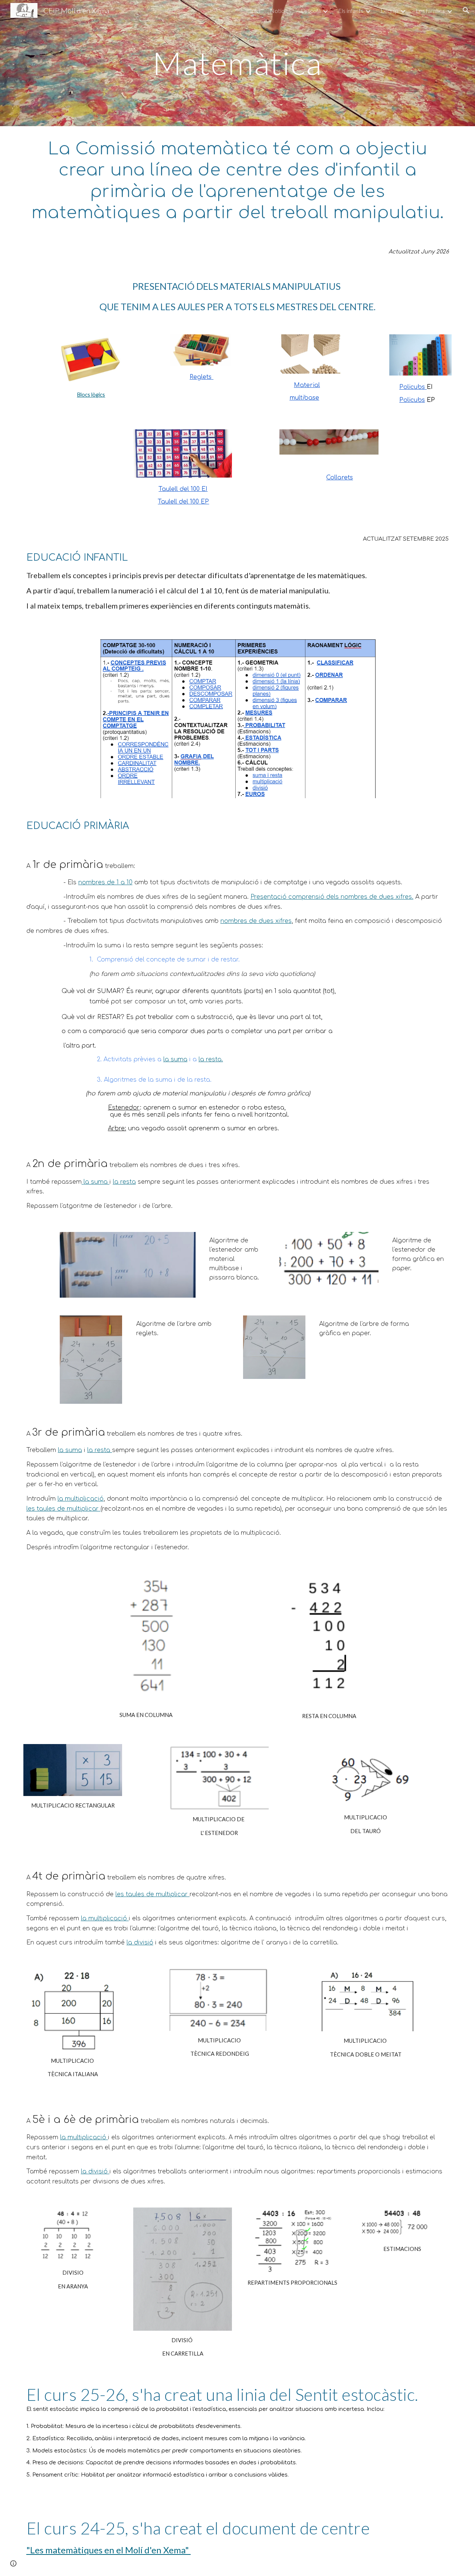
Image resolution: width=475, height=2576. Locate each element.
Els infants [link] (351, 11)
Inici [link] (255, 11)
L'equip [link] (389, 11)
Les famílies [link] (430, 11)
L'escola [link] (311, 11)
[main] (237, 63)
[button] (466, 10)
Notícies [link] (281, 11)
